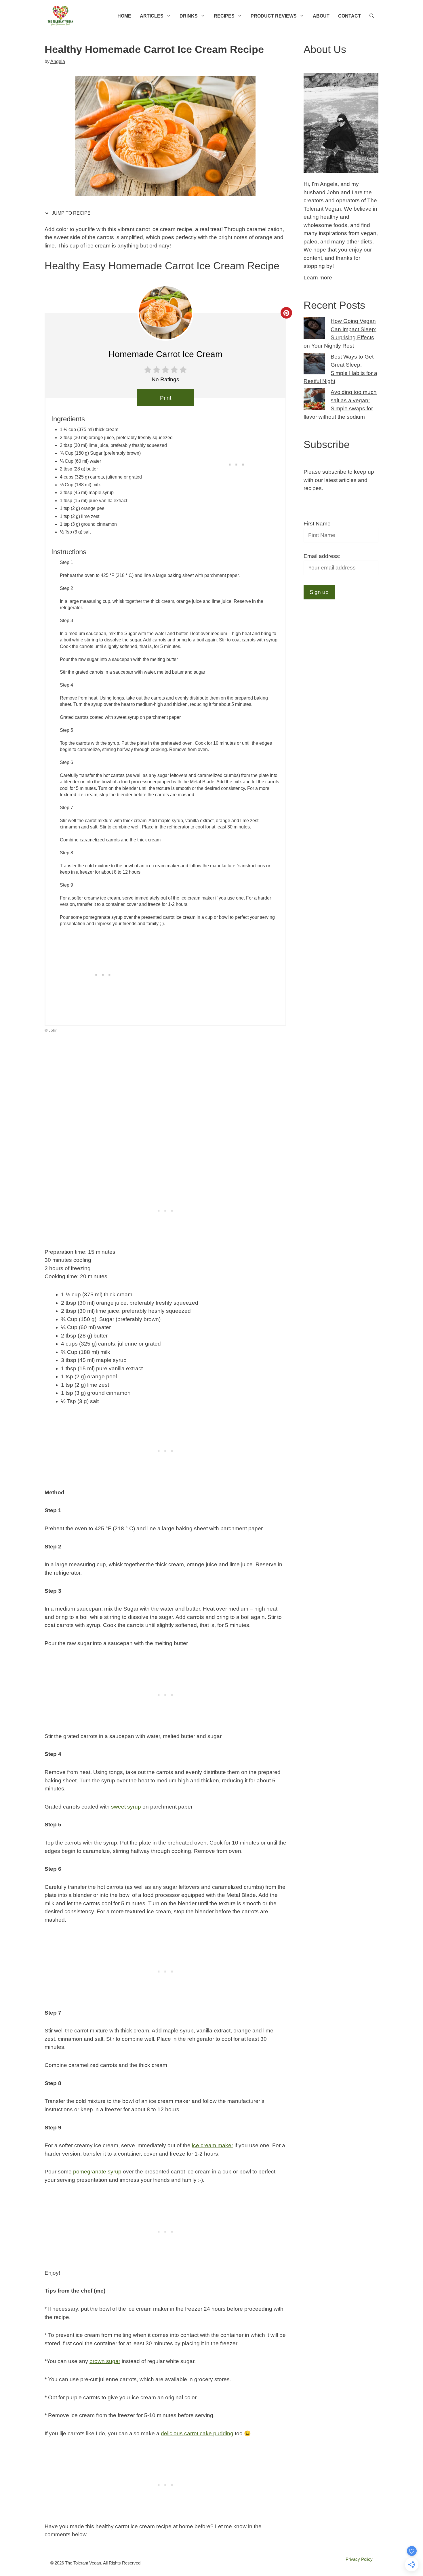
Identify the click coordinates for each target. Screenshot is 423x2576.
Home (124, 16)
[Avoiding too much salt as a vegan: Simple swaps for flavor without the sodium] (314, 400)
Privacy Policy (359, 2559)
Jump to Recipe (71, 213)
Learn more (318, 278)
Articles (152, 16)
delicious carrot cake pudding (197, 2433)
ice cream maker (213, 2145)
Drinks (189, 16)
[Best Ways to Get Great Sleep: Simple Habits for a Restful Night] (314, 365)
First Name (317, 524)
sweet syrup (126, 1807)
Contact (349, 16)
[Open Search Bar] (372, 16)
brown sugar (105, 2361)
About (321, 16)
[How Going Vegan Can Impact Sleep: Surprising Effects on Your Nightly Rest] (314, 329)
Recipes (224, 16)
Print (166, 398)
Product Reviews (274, 16)
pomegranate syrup (97, 2172)
